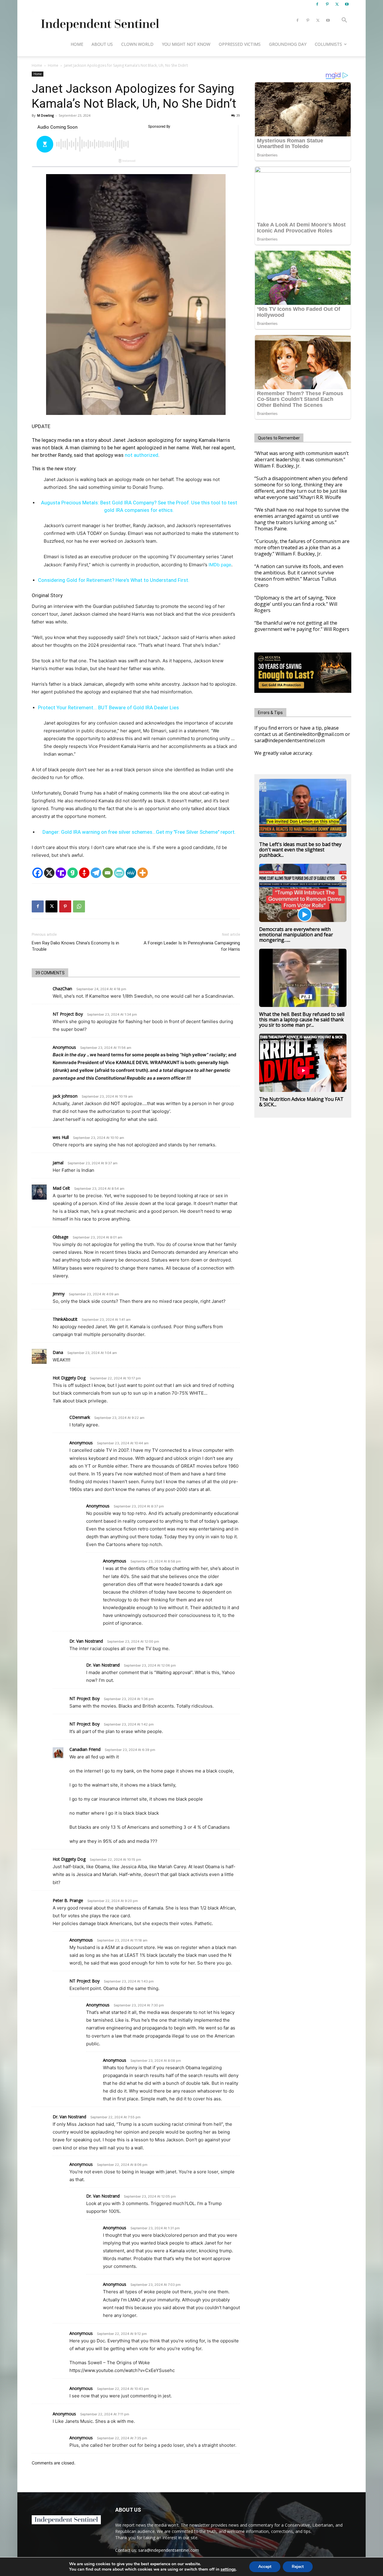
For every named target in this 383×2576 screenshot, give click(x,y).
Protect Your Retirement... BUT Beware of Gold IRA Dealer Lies (108, 707)
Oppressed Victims (240, 44)
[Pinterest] (327, 4)
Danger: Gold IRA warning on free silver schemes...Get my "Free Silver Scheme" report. (139, 832)
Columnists (328, 44)
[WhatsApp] (79, 906)
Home (77, 44)
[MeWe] (131, 873)
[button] (344, 21)
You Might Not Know (186, 44)
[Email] (108, 873)
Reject (298, 2567)
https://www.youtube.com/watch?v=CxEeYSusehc (122, 2370)
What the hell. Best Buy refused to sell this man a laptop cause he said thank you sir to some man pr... (302, 1020)
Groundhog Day (288, 44)
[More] (143, 873)
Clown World (137, 44)
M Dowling (45, 115)
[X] (337, 4)
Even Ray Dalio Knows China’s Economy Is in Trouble (75, 946)
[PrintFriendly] (119, 873)
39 (238, 115)
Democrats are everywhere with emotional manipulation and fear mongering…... (296, 935)
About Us (102, 44)
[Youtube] (347, 4)
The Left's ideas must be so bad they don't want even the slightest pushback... (300, 850)
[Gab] (73, 873)
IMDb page (220, 565)
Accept (265, 2567)
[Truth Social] (61, 873)
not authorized (142, 455)
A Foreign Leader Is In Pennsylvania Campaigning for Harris (192, 946)
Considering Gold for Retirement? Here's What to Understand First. (114, 580)
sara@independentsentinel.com (169, 2550)
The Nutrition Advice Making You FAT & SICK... (301, 1102)
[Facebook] (317, 4)
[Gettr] (84, 873)
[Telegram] (96, 873)
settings (228, 2569)
